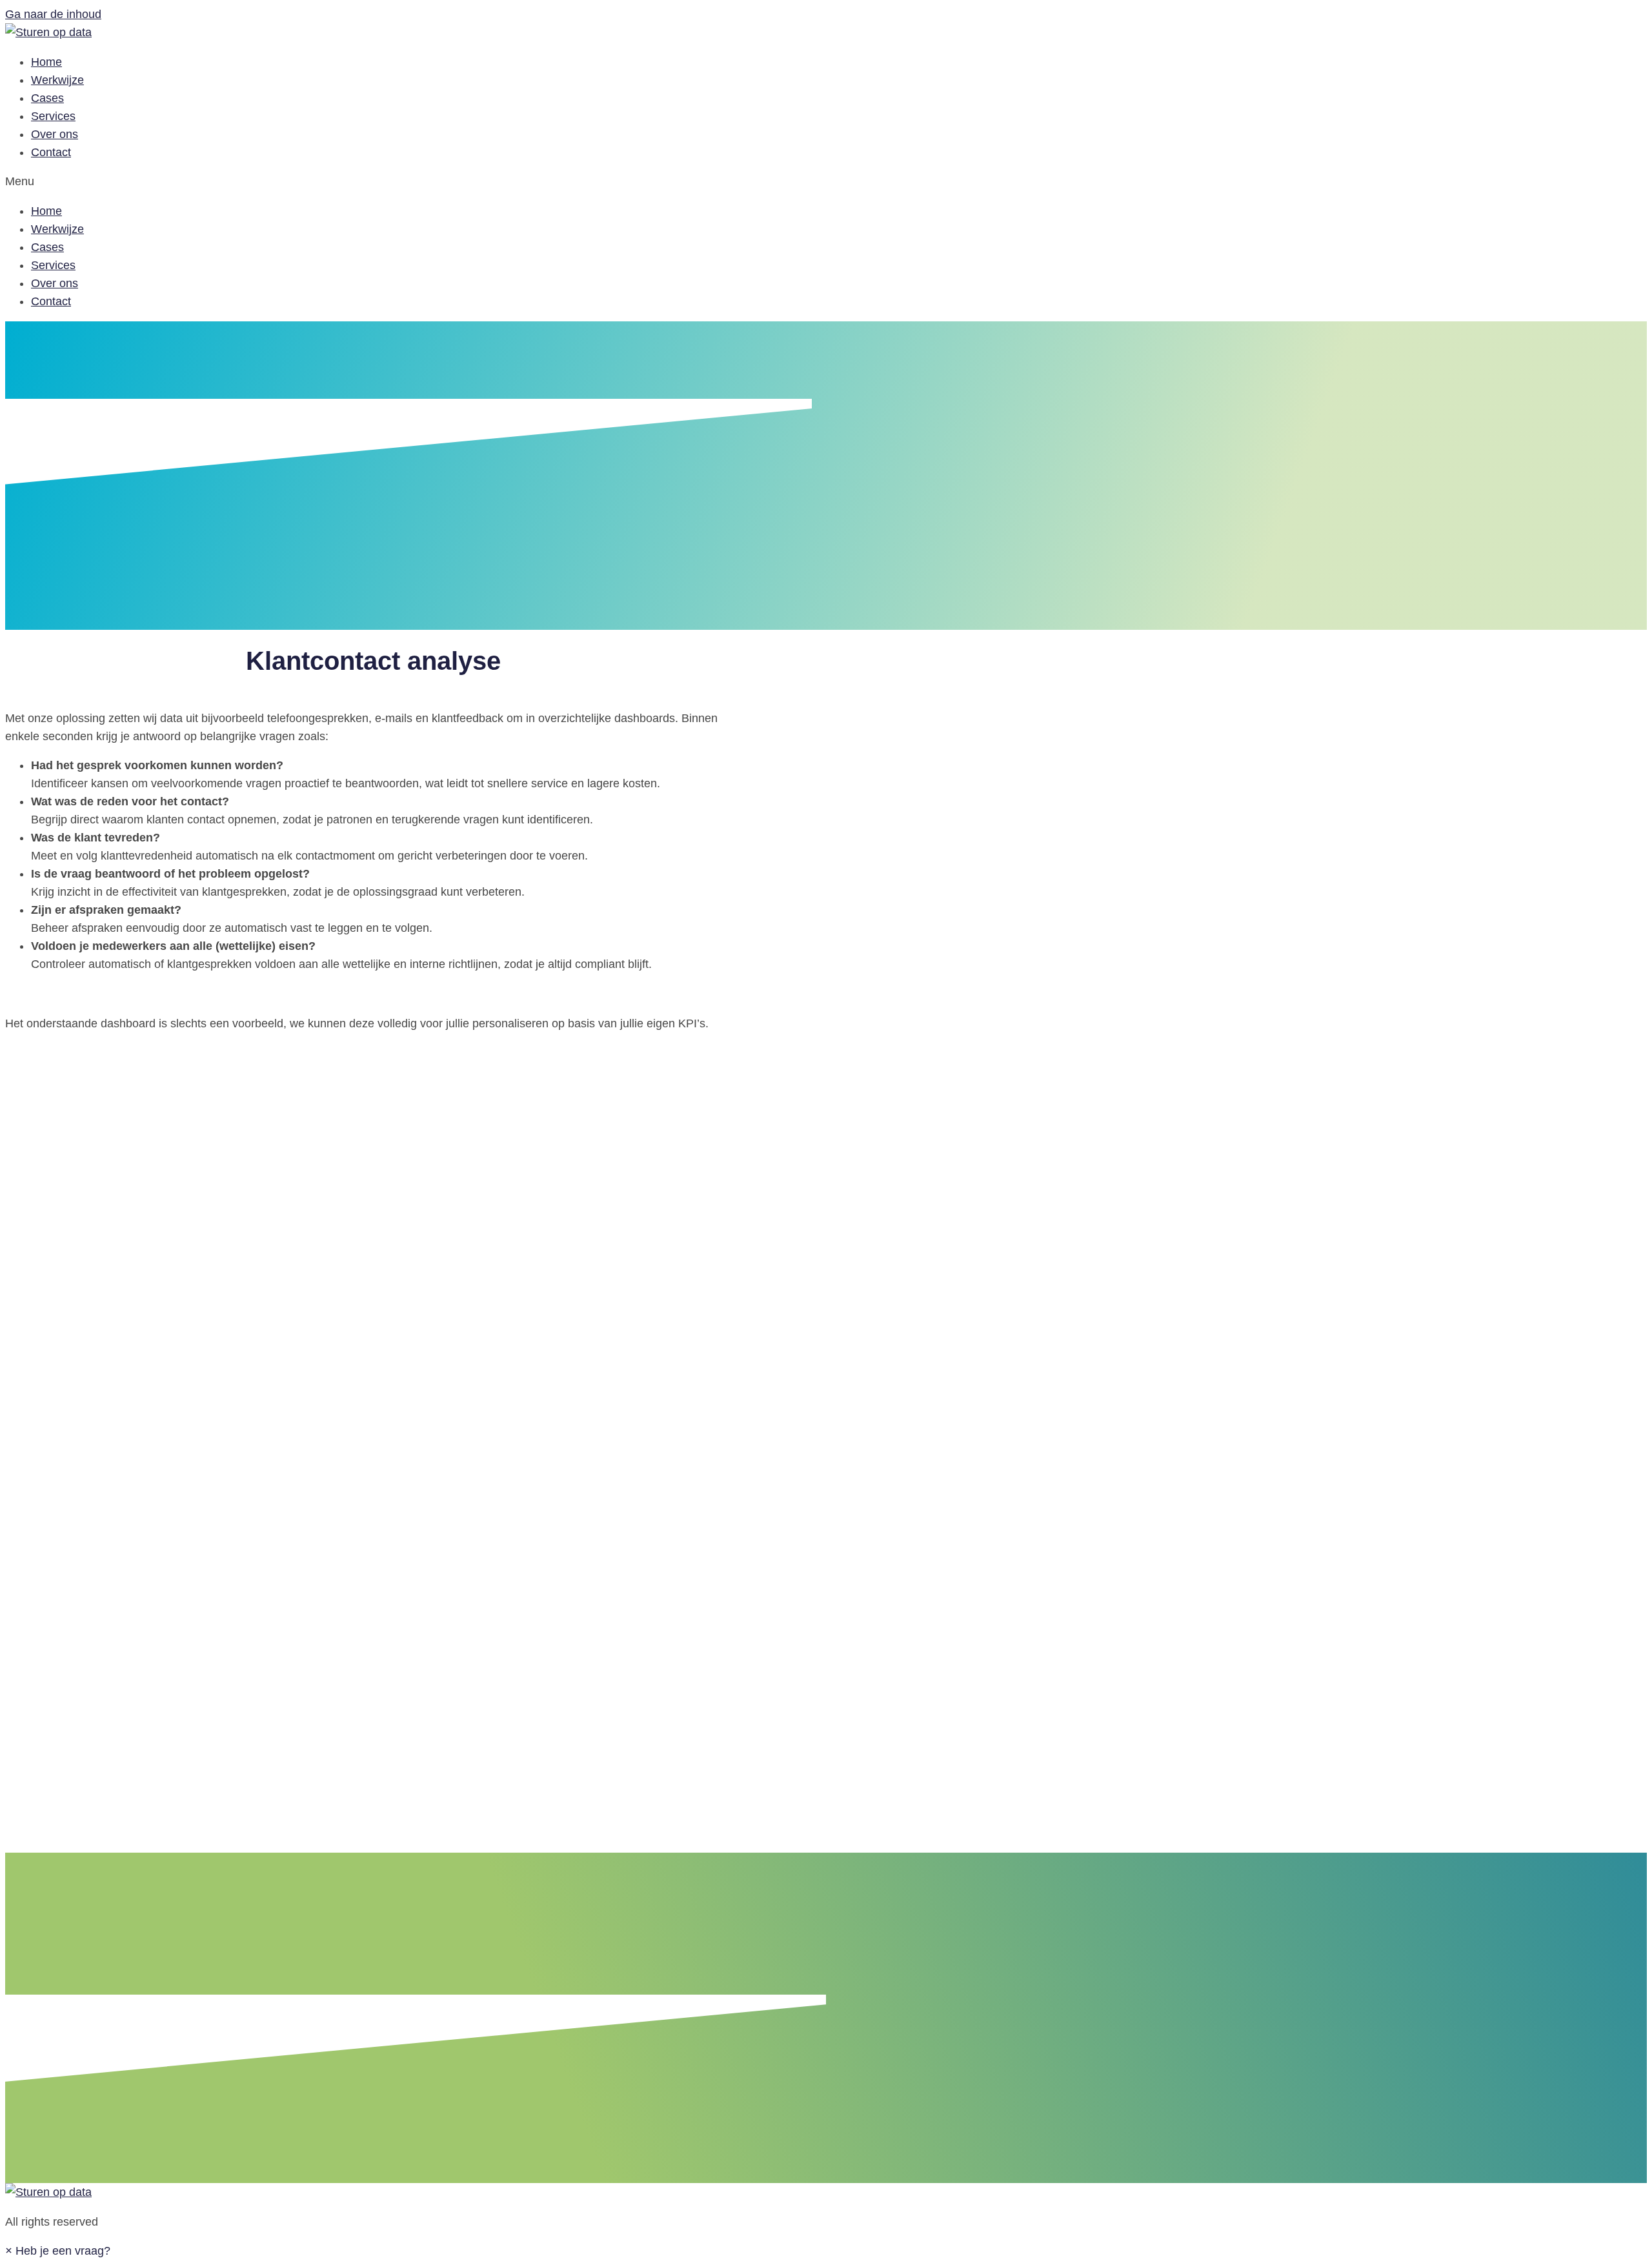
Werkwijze (57, 80)
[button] (58, 2251)
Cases (47, 98)
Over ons (55, 134)
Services (53, 116)
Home (46, 62)
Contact (51, 152)
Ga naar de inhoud (53, 14)
